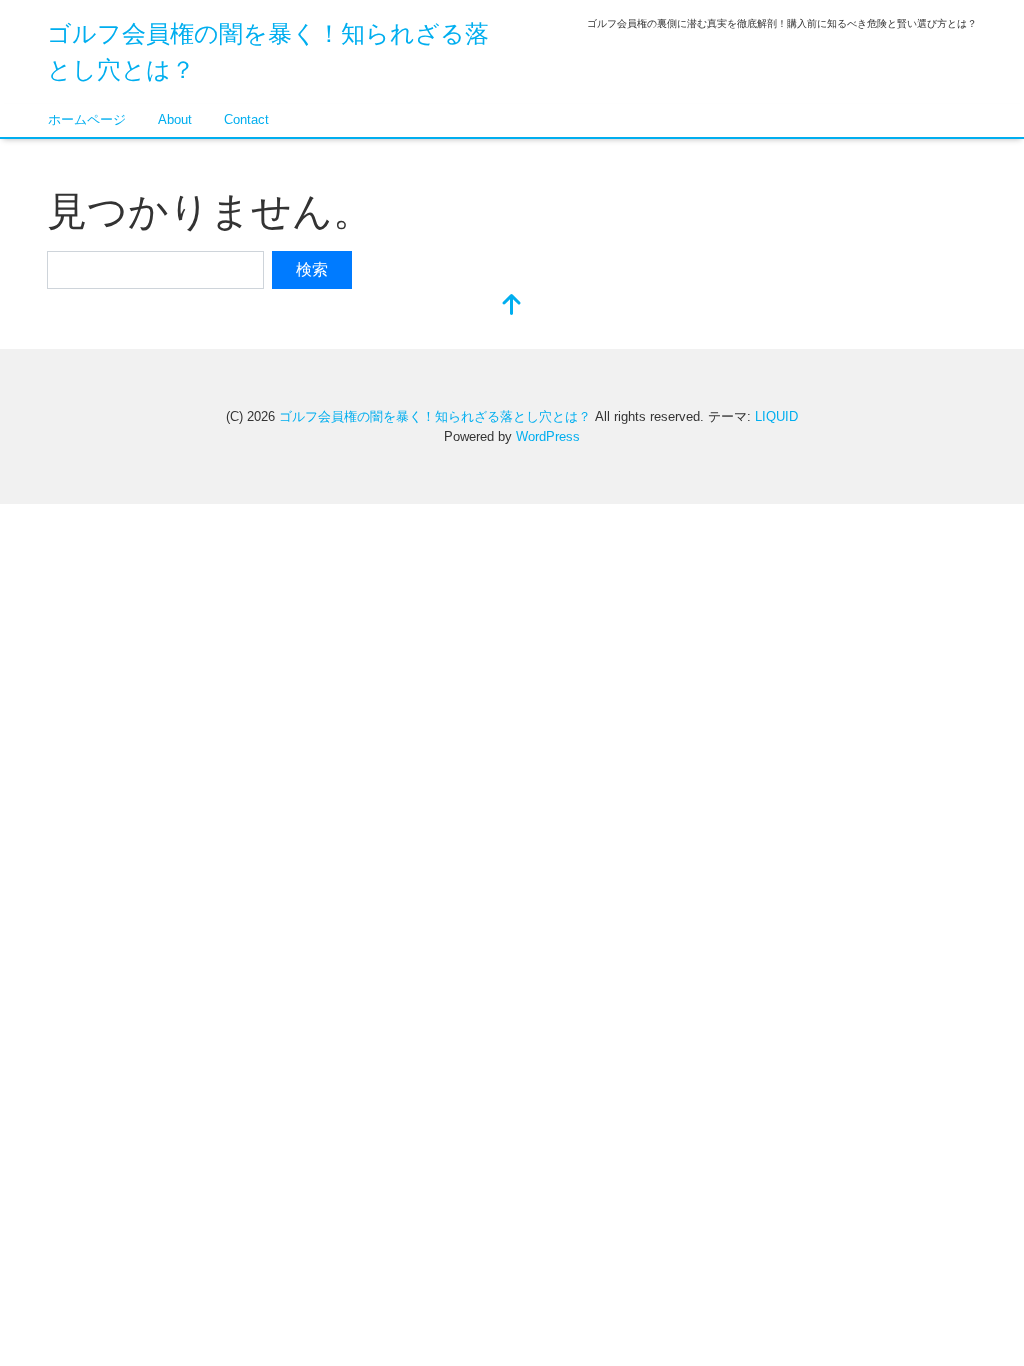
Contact (246, 119)
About (175, 119)
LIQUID (776, 416)
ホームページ (87, 119)
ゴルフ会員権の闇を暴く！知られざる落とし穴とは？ (435, 416)
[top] (512, 306)
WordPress (548, 436)
